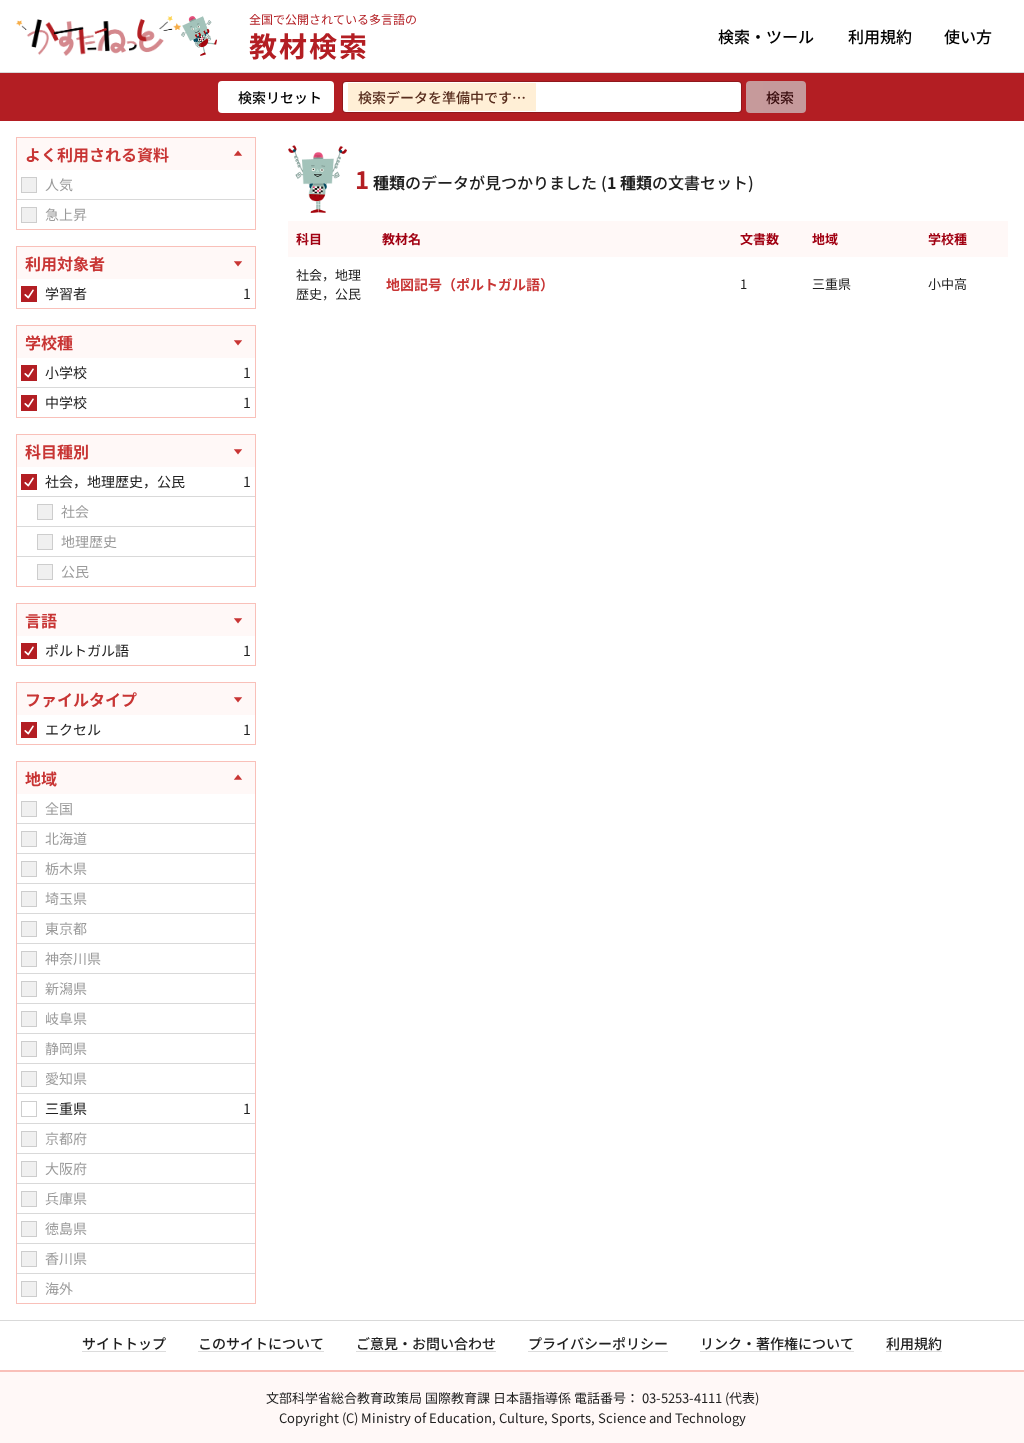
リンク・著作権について (777, 1343)
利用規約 (880, 36)
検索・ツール (766, 36)
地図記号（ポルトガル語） (470, 284)
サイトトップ (124, 1343)
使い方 (968, 36)
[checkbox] (29, 185)
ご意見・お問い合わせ (426, 1343)
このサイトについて (261, 1343)
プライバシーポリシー (598, 1343)
